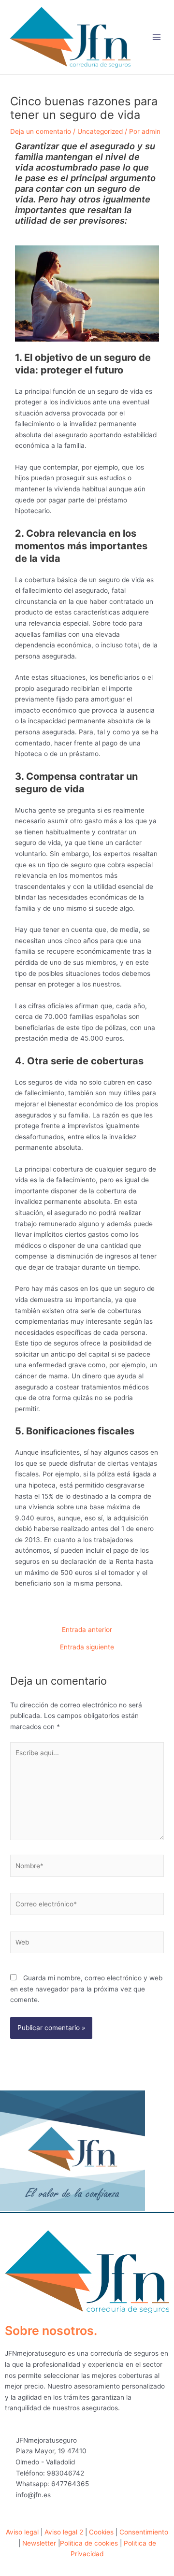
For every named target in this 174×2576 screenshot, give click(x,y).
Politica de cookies (89, 2543)
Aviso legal (22, 2532)
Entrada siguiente (87, 1647)
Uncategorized (100, 131)
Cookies (101, 2532)
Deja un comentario (41, 131)
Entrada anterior (87, 1630)
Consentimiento (144, 2532)
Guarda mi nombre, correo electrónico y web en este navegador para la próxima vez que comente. (86, 1989)
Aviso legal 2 (64, 2532)
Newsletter (39, 2543)
